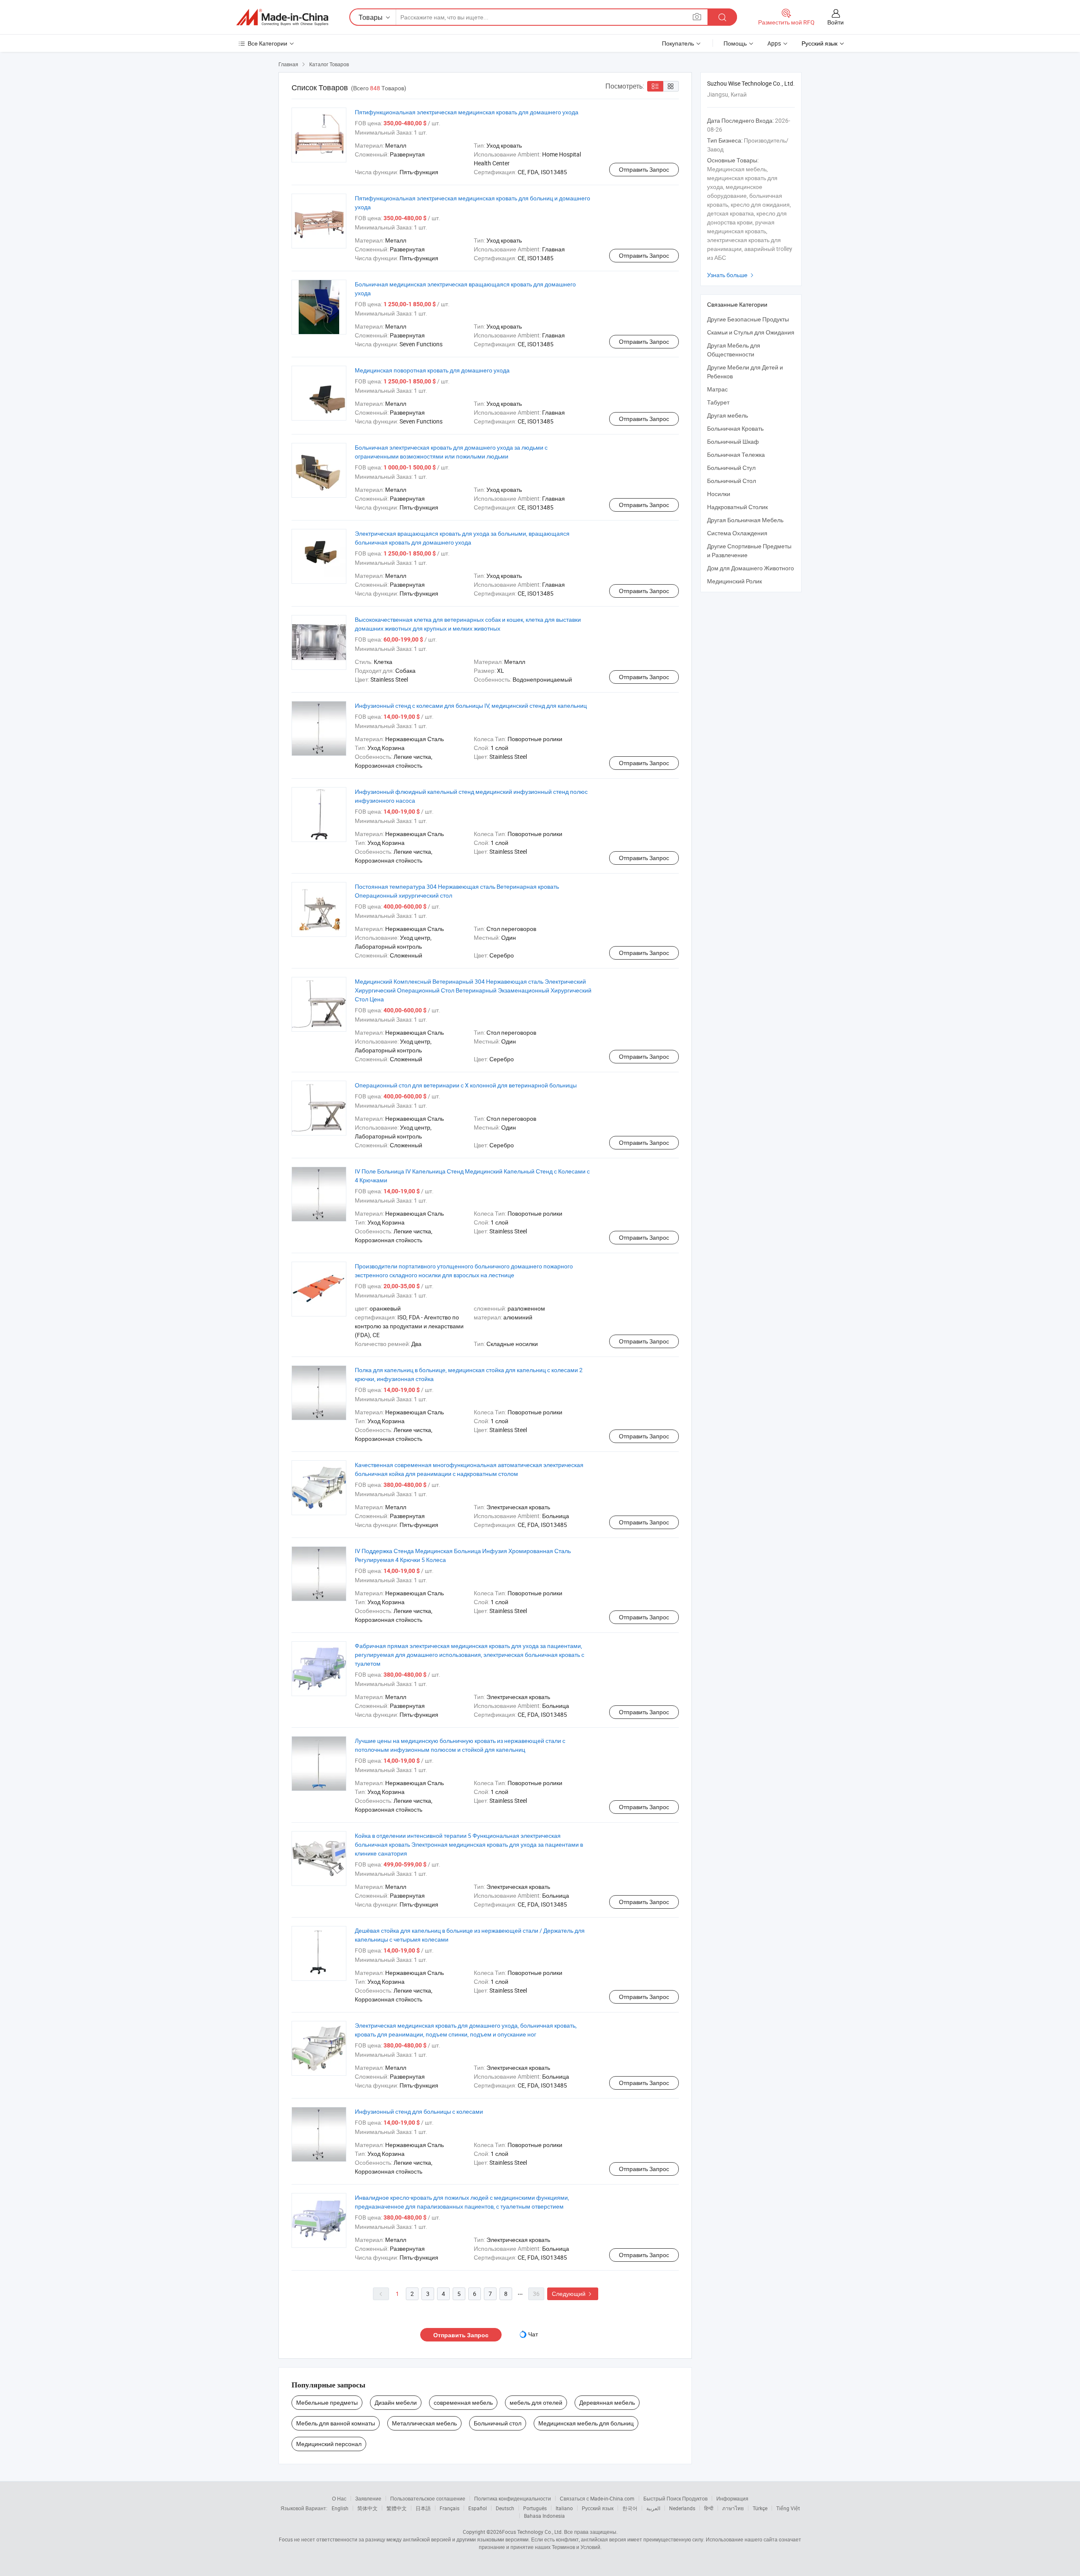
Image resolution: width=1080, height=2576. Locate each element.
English (340, 2508)
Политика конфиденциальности (513, 2498)
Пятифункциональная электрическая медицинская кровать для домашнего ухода (467, 112)
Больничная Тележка (736, 455)
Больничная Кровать (735, 428)
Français (450, 2508)
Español (478, 2508)
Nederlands (682, 2508)
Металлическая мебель (424, 2423)
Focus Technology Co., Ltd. (532, 2532)
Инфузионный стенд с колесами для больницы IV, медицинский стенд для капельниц (471, 705)
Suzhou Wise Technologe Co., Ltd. (751, 83)
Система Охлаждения (737, 533)
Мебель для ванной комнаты (336, 2423)
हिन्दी (709, 2508)
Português (535, 2508)
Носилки (719, 494)
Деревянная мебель (607, 2402)
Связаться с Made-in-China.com (597, 2498)
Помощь (735, 43)
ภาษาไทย (733, 2508)
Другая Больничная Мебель (745, 520)
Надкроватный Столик (737, 507)
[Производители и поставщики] (282, 17)
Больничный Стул (731, 468)
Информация (732, 2498)
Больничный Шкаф (733, 441)
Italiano (564, 2508)
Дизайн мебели (396, 2402)
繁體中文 (397, 2508)
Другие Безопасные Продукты (748, 319)
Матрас (717, 389)
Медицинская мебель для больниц (586, 2423)
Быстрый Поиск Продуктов (675, 2498)
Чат (533, 2334)
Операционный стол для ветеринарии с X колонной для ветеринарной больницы (466, 1085)
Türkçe (760, 2508)
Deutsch (505, 2508)
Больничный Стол (732, 481)
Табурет (718, 402)
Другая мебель (728, 415)
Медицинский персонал (329, 2444)
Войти (836, 22)
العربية (653, 2508)
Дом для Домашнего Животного (751, 568)
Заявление (368, 2498)
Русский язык (598, 2508)
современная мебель (463, 2402)
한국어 (630, 2508)
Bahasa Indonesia (544, 2516)
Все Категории (267, 43)
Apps (774, 43)
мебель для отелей (536, 2402)
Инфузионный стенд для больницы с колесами (419, 2111)
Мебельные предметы (327, 2402)
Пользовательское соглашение (428, 2498)
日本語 (423, 2508)
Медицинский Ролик (734, 581)
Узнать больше (731, 275)
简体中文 (367, 2508)
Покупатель (678, 43)
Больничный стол (498, 2423)
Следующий (573, 2294)
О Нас (339, 2498)
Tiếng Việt (788, 2508)
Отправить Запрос (644, 169)
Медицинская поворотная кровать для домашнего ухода (432, 370)
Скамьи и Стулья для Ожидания (751, 332)
